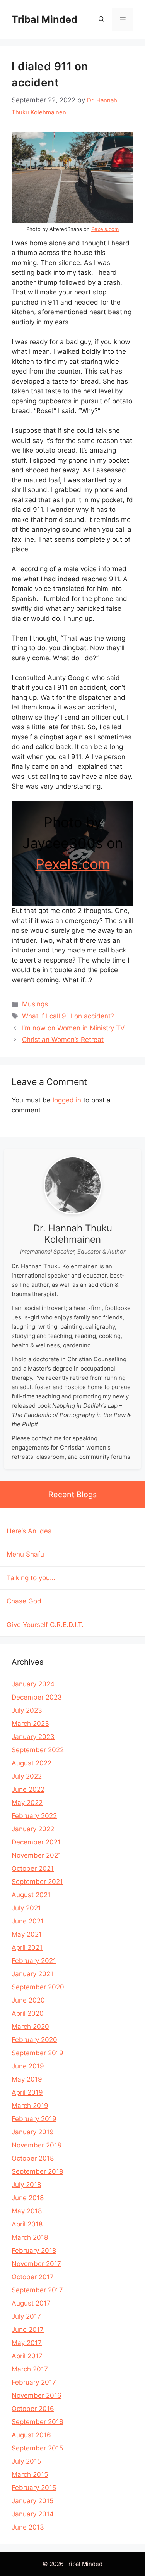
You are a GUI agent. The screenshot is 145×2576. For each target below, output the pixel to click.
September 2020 (38, 1987)
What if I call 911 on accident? (68, 1016)
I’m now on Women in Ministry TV (73, 1028)
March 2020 (30, 2027)
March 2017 (30, 2369)
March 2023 (30, 1724)
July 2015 (26, 2461)
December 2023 (37, 1697)
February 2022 (34, 1816)
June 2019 (28, 2066)
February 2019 (34, 2119)
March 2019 (30, 2106)
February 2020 (34, 2040)
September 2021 (37, 1882)
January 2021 (32, 1974)
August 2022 (32, 1763)
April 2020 (28, 2013)
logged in (67, 1100)
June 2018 (28, 2198)
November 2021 (36, 1855)
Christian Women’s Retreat (63, 1040)
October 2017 (33, 2277)
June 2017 (28, 2330)
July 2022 (27, 1776)
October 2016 (33, 2409)
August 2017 (31, 2303)
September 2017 (37, 2290)
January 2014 (33, 2514)
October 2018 (33, 2158)
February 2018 (34, 2251)
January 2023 (33, 1737)
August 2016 (31, 2435)
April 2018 (27, 2224)
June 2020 (28, 2000)
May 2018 (27, 2211)
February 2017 (34, 2382)
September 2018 (37, 2171)
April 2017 (27, 2356)
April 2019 (27, 2092)
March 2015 (30, 2474)
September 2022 (38, 1750)
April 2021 (27, 1947)
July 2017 (26, 2316)
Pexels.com (105, 229)
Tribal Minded (44, 19)
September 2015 (37, 2448)
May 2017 (27, 2343)
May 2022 (27, 1803)
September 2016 (38, 2422)
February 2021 (34, 1961)
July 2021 (26, 1908)
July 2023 (27, 1710)
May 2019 (27, 2079)
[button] (101, 19)
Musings (35, 1004)
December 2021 (36, 1842)
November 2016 (37, 2395)
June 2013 (28, 2527)
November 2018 (36, 2145)
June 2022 (28, 1789)
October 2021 (33, 1868)
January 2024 (33, 1684)
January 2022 (33, 1829)
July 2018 (26, 2185)
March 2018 (30, 2237)
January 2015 (32, 2501)
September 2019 (38, 2053)
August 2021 (31, 1895)
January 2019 (33, 2132)
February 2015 (34, 2488)
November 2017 (36, 2264)
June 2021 (28, 1921)
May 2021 (27, 1934)
